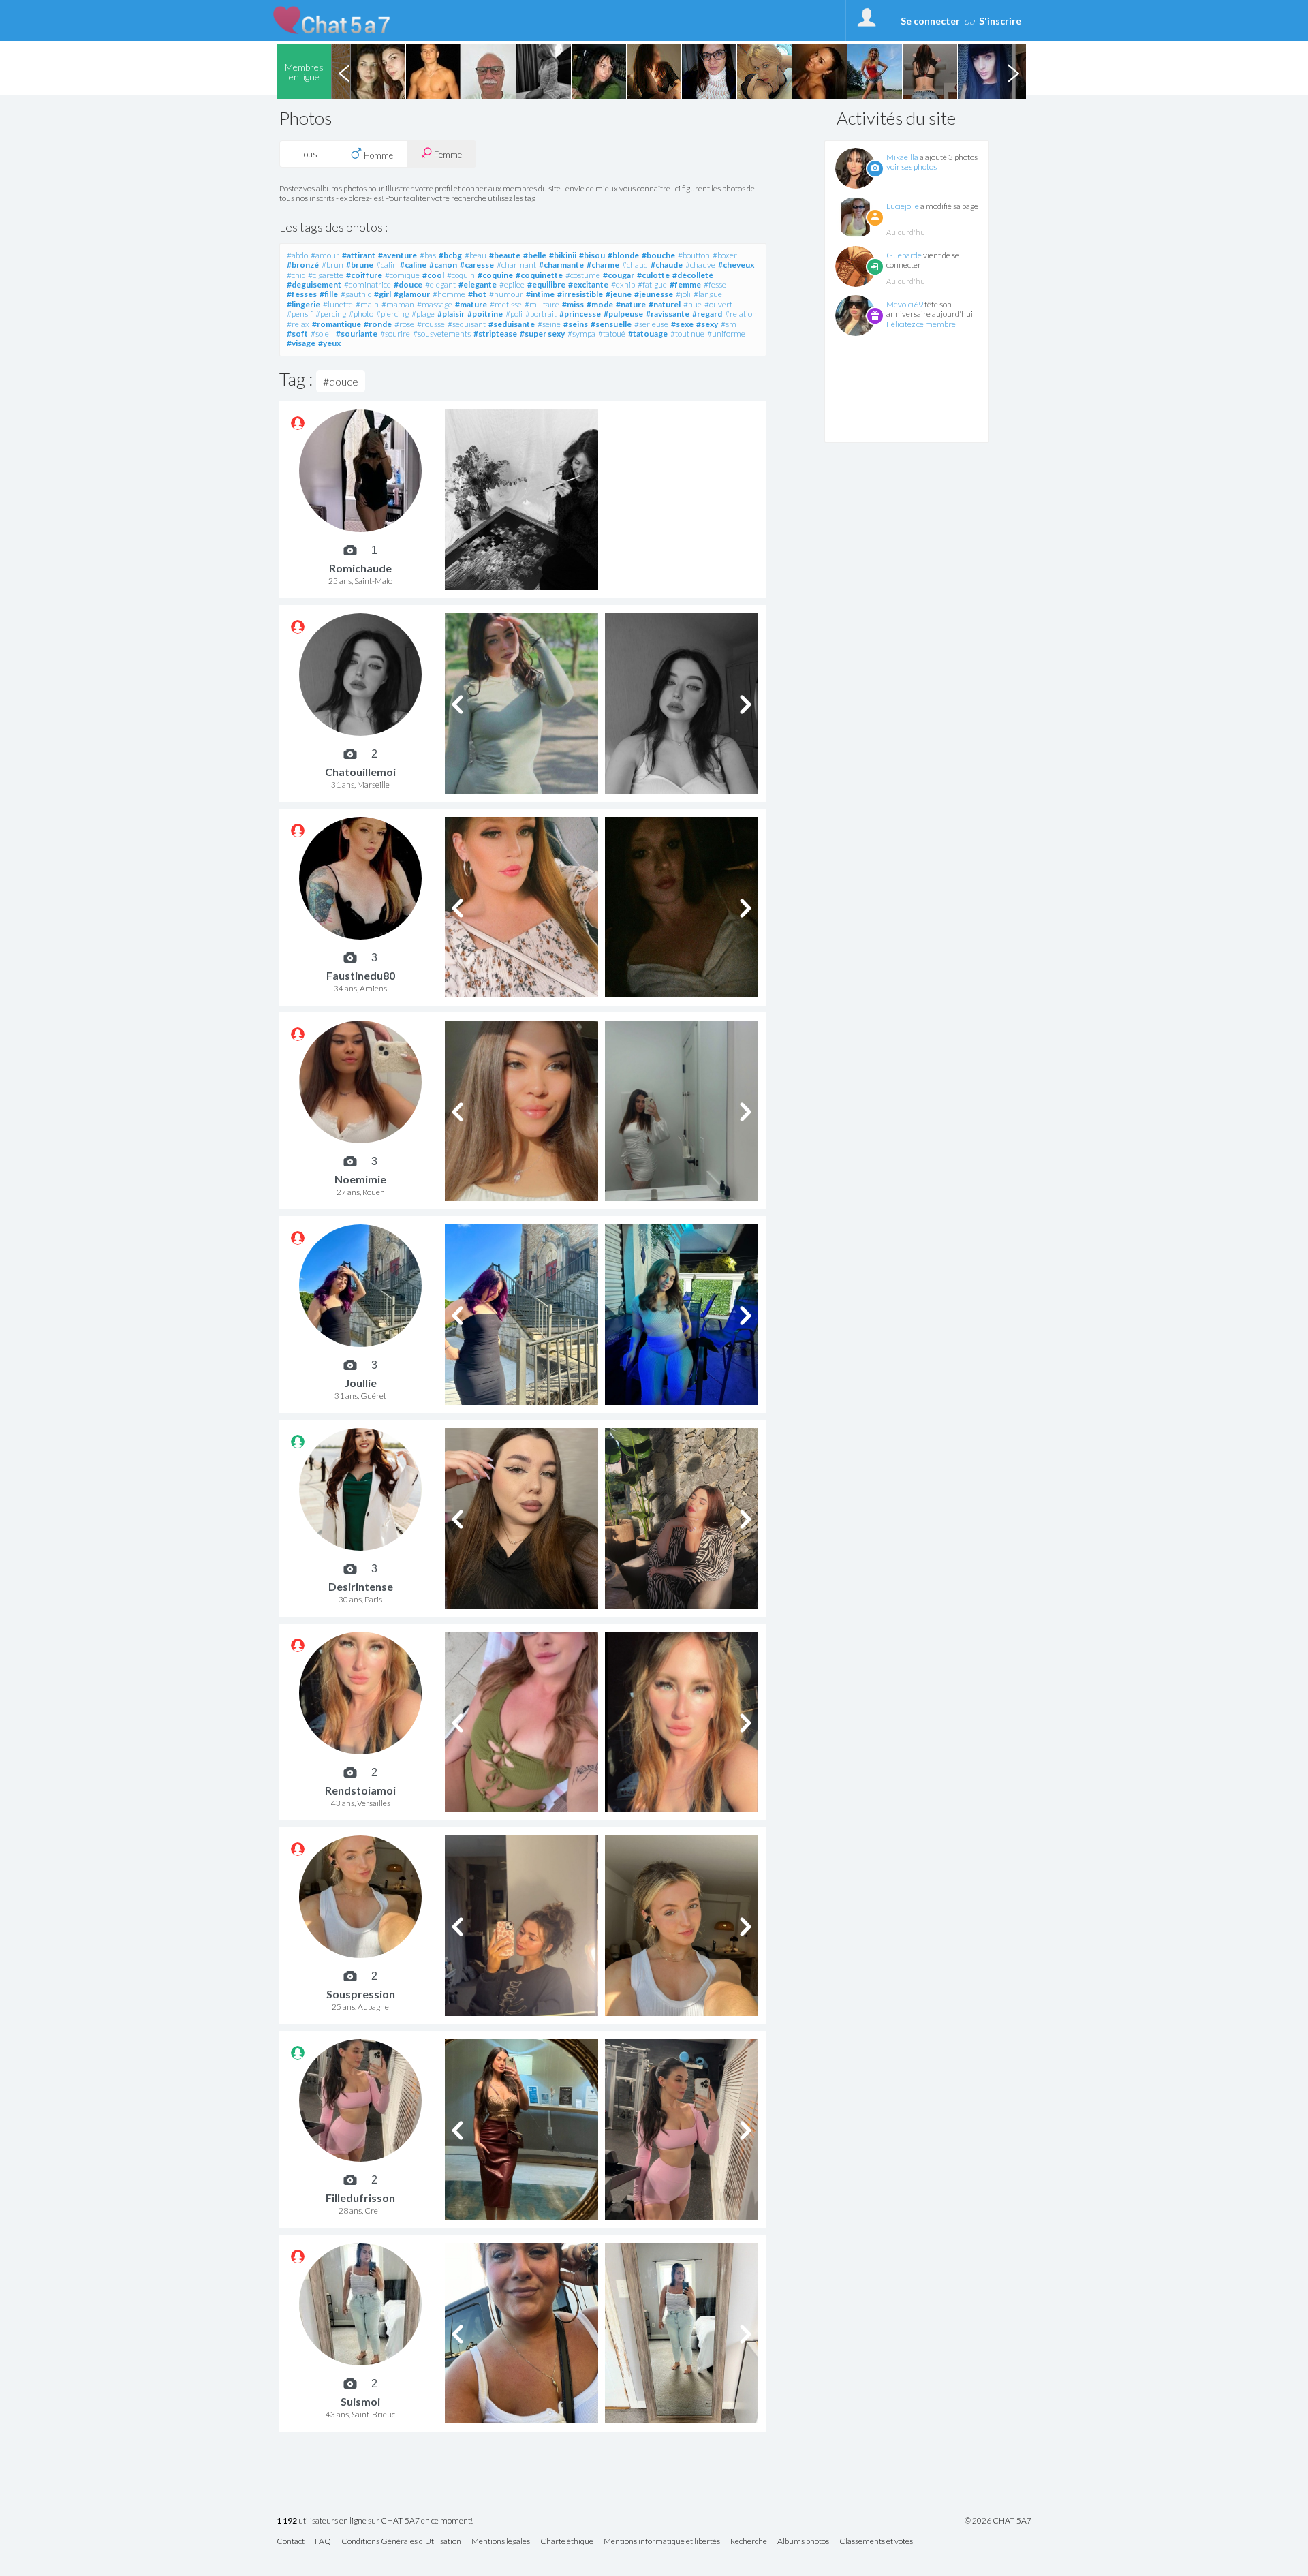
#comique (402, 275)
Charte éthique (567, 2542)
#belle (535, 255)
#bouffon (694, 255)
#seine (549, 324)
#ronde (378, 324)
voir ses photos (912, 167)
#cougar (619, 275)
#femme (685, 284)
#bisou (592, 255)
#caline (413, 265)
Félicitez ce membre (921, 324)
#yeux (329, 343)
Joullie (361, 1383)
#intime (540, 294)
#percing (331, 314)
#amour (325, 255)
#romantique (337, 324)
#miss (573, 304)
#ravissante (668, 314)
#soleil (322, 333)
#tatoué (612, 333)
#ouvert (718, 304)
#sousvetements (442, 333)
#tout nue (687, 333)
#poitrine (485, 314)
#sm (729, 324)
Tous (309, 154)
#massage (435, 304)
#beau (476, 255)
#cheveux (736, 265)
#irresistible (580, 294)
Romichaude (360, 568)
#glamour (412, 294)
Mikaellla (902, 157)
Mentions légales (501, 2542)
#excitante (588, 284)
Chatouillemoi (360, 772)
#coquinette (539, 275)
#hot (477, 294)
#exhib (623, 284)
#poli (514, 314)
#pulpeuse (623, 314)
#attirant (359, 255)
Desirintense (361, 1586)
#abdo (297, 255)
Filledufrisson (360, 2198)
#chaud (635, 265)
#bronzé (303, 265)
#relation (741, 314)
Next (1013, 72)
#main (367, 304)
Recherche (749, 2542)
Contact (291, 2542)
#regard (707, 314)
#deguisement (314, 284)
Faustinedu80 (361, 975)
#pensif (300, 314)
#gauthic (356, 294)
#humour (506, 294)
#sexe (682, 324)
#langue (708, 294)
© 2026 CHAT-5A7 (998, 2521)
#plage (423, 314)
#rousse (431, 324)
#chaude (667, 265)
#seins (576, 324)
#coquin (461, 275)
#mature (471, 304)
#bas (428, 255)
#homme (449, 294)
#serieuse (651, 324)
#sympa (581, 333)
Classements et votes (876, 2542)
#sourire (395, 333)
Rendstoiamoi (360, 1790)
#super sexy (542, 333)
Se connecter (930, 21)
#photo (361, 314)
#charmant (516, 265)
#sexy (707, 324)
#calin (387, 265)
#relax (298, 324)
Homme (377, 155)
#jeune (619, 294)
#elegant (440, 284)
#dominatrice (368, 284)
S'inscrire (1000, 21)
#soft (297, 333)
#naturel (665, 304)
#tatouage (648, 333)
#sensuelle (611, 324)
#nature (631, 304)
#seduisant (467, 324)
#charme (603, 265)
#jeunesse (654, 294)
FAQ (323, 2542)
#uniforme (726, 333)
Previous (344, 72)
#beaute (505, 255)
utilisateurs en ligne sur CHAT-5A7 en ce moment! (375, 2521)
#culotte (653, 275)
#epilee (512, 284)
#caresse (477, 265)
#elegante (478, 284)
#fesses (302, 294)
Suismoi (360, 2401)
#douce (408, 284)
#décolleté (693, 275)
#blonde (623, 255)
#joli (683, 294)
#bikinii (563, 255)
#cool (433, 275)
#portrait (541, 314)
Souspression (361, 1994)
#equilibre (546, 284)
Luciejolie (903, 206)
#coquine (495, 275)
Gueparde (904, 255)
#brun (332, 265)
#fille (329, 294)
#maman (398, 304)
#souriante (357, 333)
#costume (583, 275)
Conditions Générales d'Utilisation (401, 2542)
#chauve (700, 265)
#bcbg (450, 255)
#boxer (725, 255)
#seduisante (512, 324)
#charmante (561, 265)
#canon (443, 265)
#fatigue (652, 284)
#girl (383, 294)
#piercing (392, 314)
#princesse (580, 314)
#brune (360, 265)
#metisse (506, 304)
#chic (296, 275)
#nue (692, 304)
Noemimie (360, 1179)
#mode (600, 304)
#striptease (495, 333)
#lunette (338, 304)
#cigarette (326, 275)
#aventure (398, 255)
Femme (447, 155)
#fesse (715, 284)
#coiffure (364, 275)
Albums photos (803, 2542)
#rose (404, 324)
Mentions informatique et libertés (662, 2542)
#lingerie (303, 304)
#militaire (542, 304)
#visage (301, 343)
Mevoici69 (905, 304)
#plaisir (451, 314)
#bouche (658, 255)
